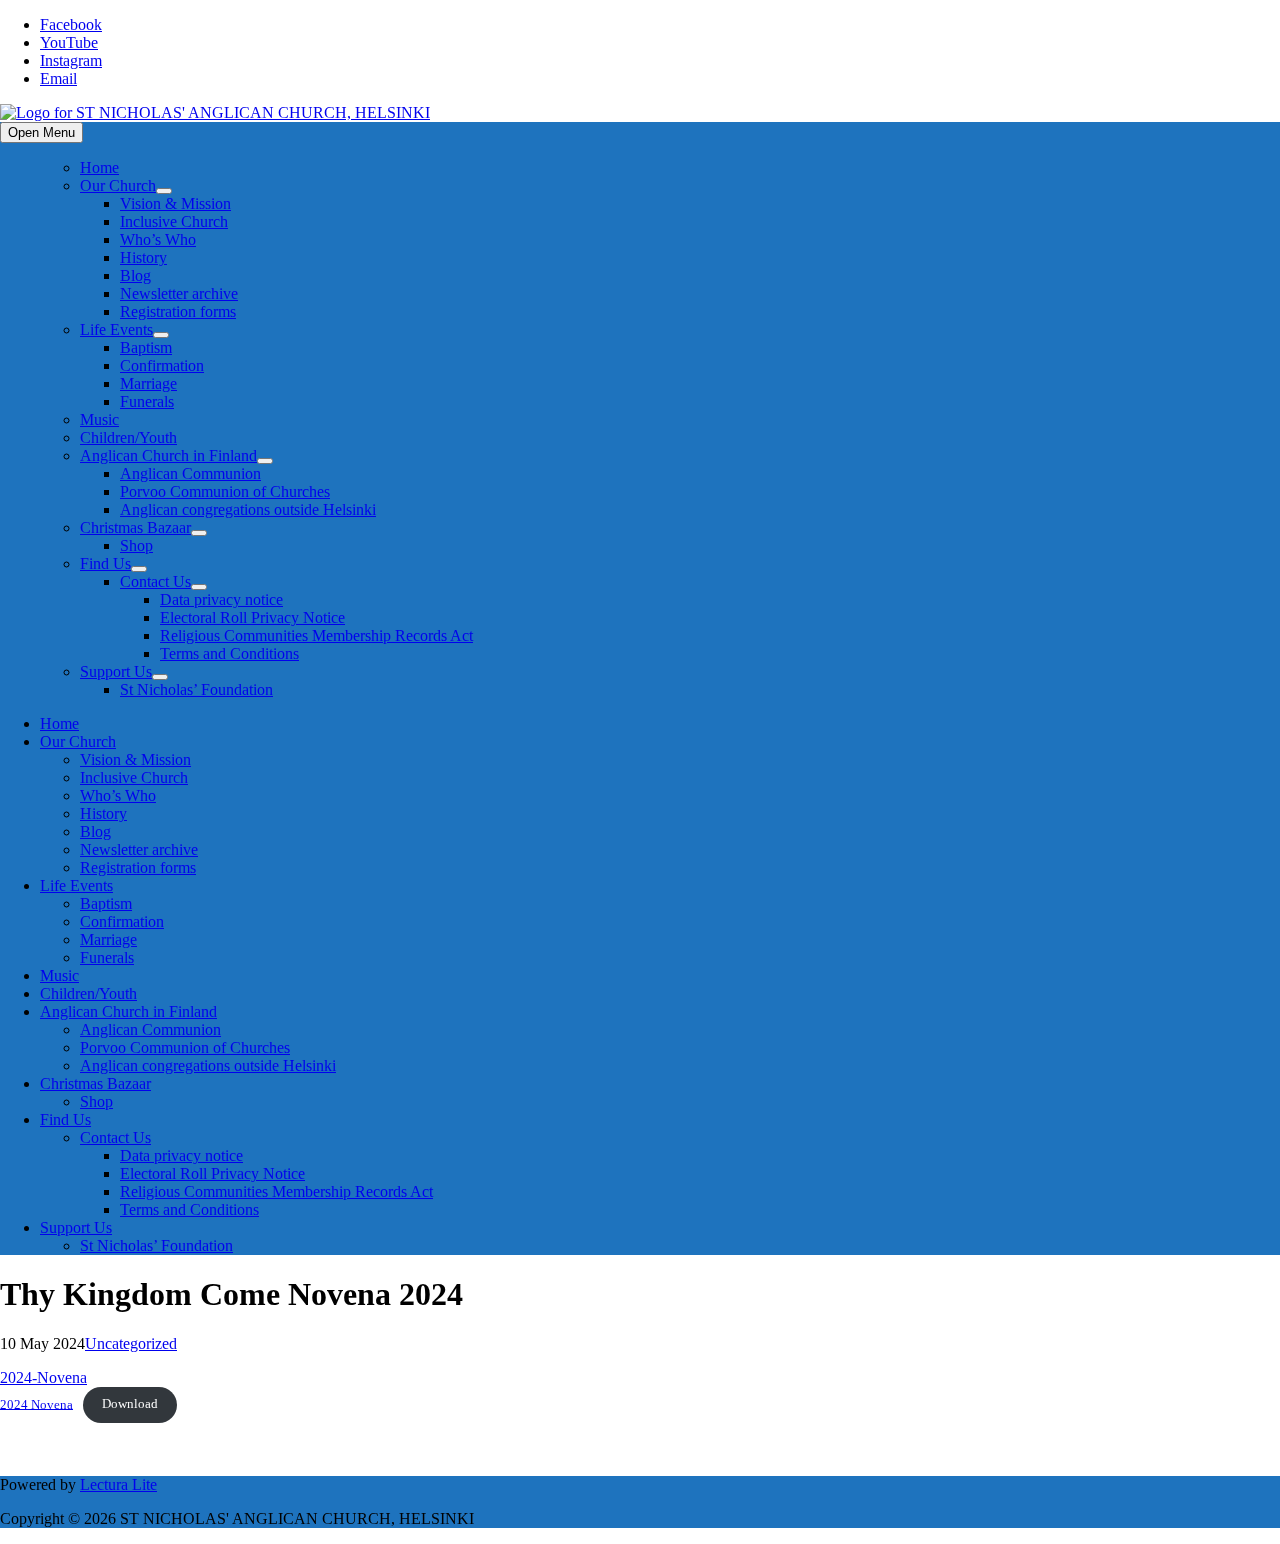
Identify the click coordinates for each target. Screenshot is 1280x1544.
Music (99, 419)
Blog (135, 275)
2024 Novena (36, 1404)
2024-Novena (43, 1377)
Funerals (147, 401)
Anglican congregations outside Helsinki (248, 509)
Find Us (105, 563)
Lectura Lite (118, 1484)
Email (58, 78)
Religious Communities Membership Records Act (316, 635)
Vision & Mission (175, 203)
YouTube (69, 42)
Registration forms (178, 311)
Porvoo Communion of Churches (225, 491)
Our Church (118, 185)
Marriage (148, 383)
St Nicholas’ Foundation (196, 689)
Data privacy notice (221, 599)
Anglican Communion (190, 473)
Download (130, 1404)
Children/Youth (128, 437)
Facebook (71, 24)
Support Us (116, 671)
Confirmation (162, 365)
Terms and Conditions (229, 653)
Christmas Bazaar (135, 527)
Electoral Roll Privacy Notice (252, 617)
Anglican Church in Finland (168, 455)
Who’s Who (158, 239)
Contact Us (155, 581)
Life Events (116, 329)
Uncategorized (131, 1343)
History (143, 257)
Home (99, 167)
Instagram (71, 60)
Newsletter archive (179, 293)
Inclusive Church (174, 221)
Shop (136, 545)
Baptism (146, 347)
